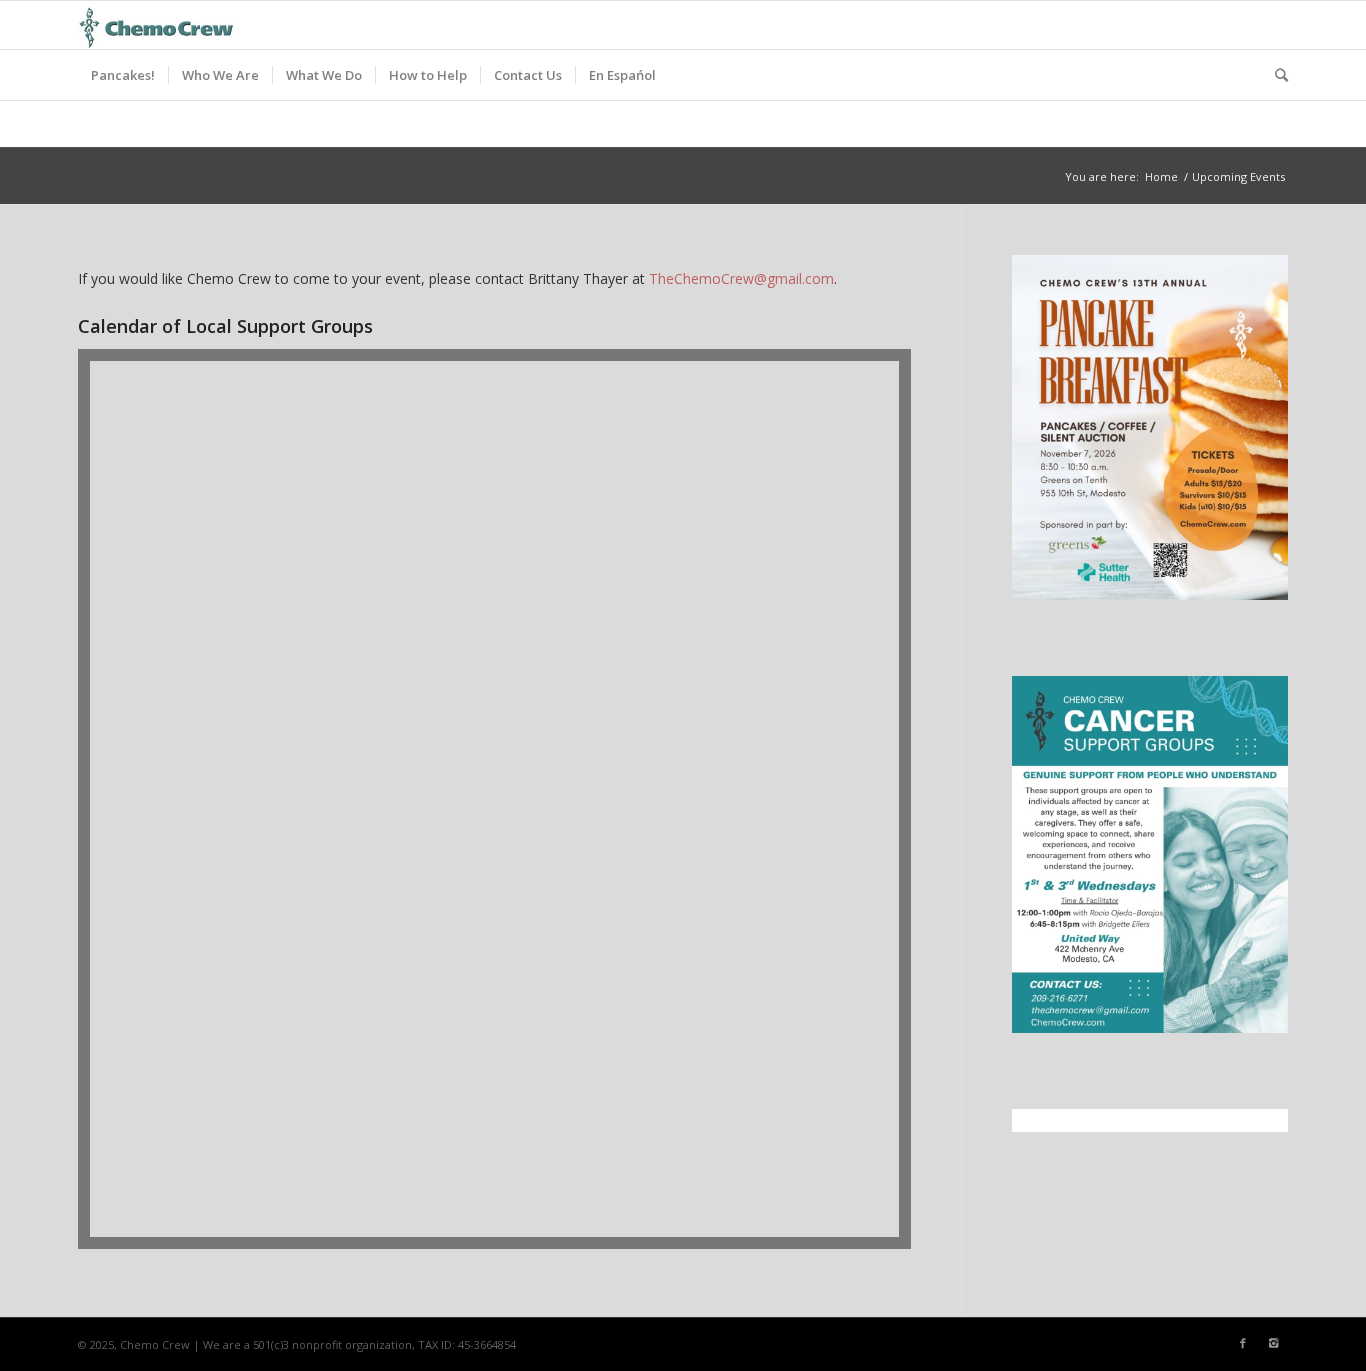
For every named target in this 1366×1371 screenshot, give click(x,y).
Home (1161, 176)
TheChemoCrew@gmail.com (741, 278)
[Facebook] (1243, 1343)
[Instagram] (1273, 1343)
